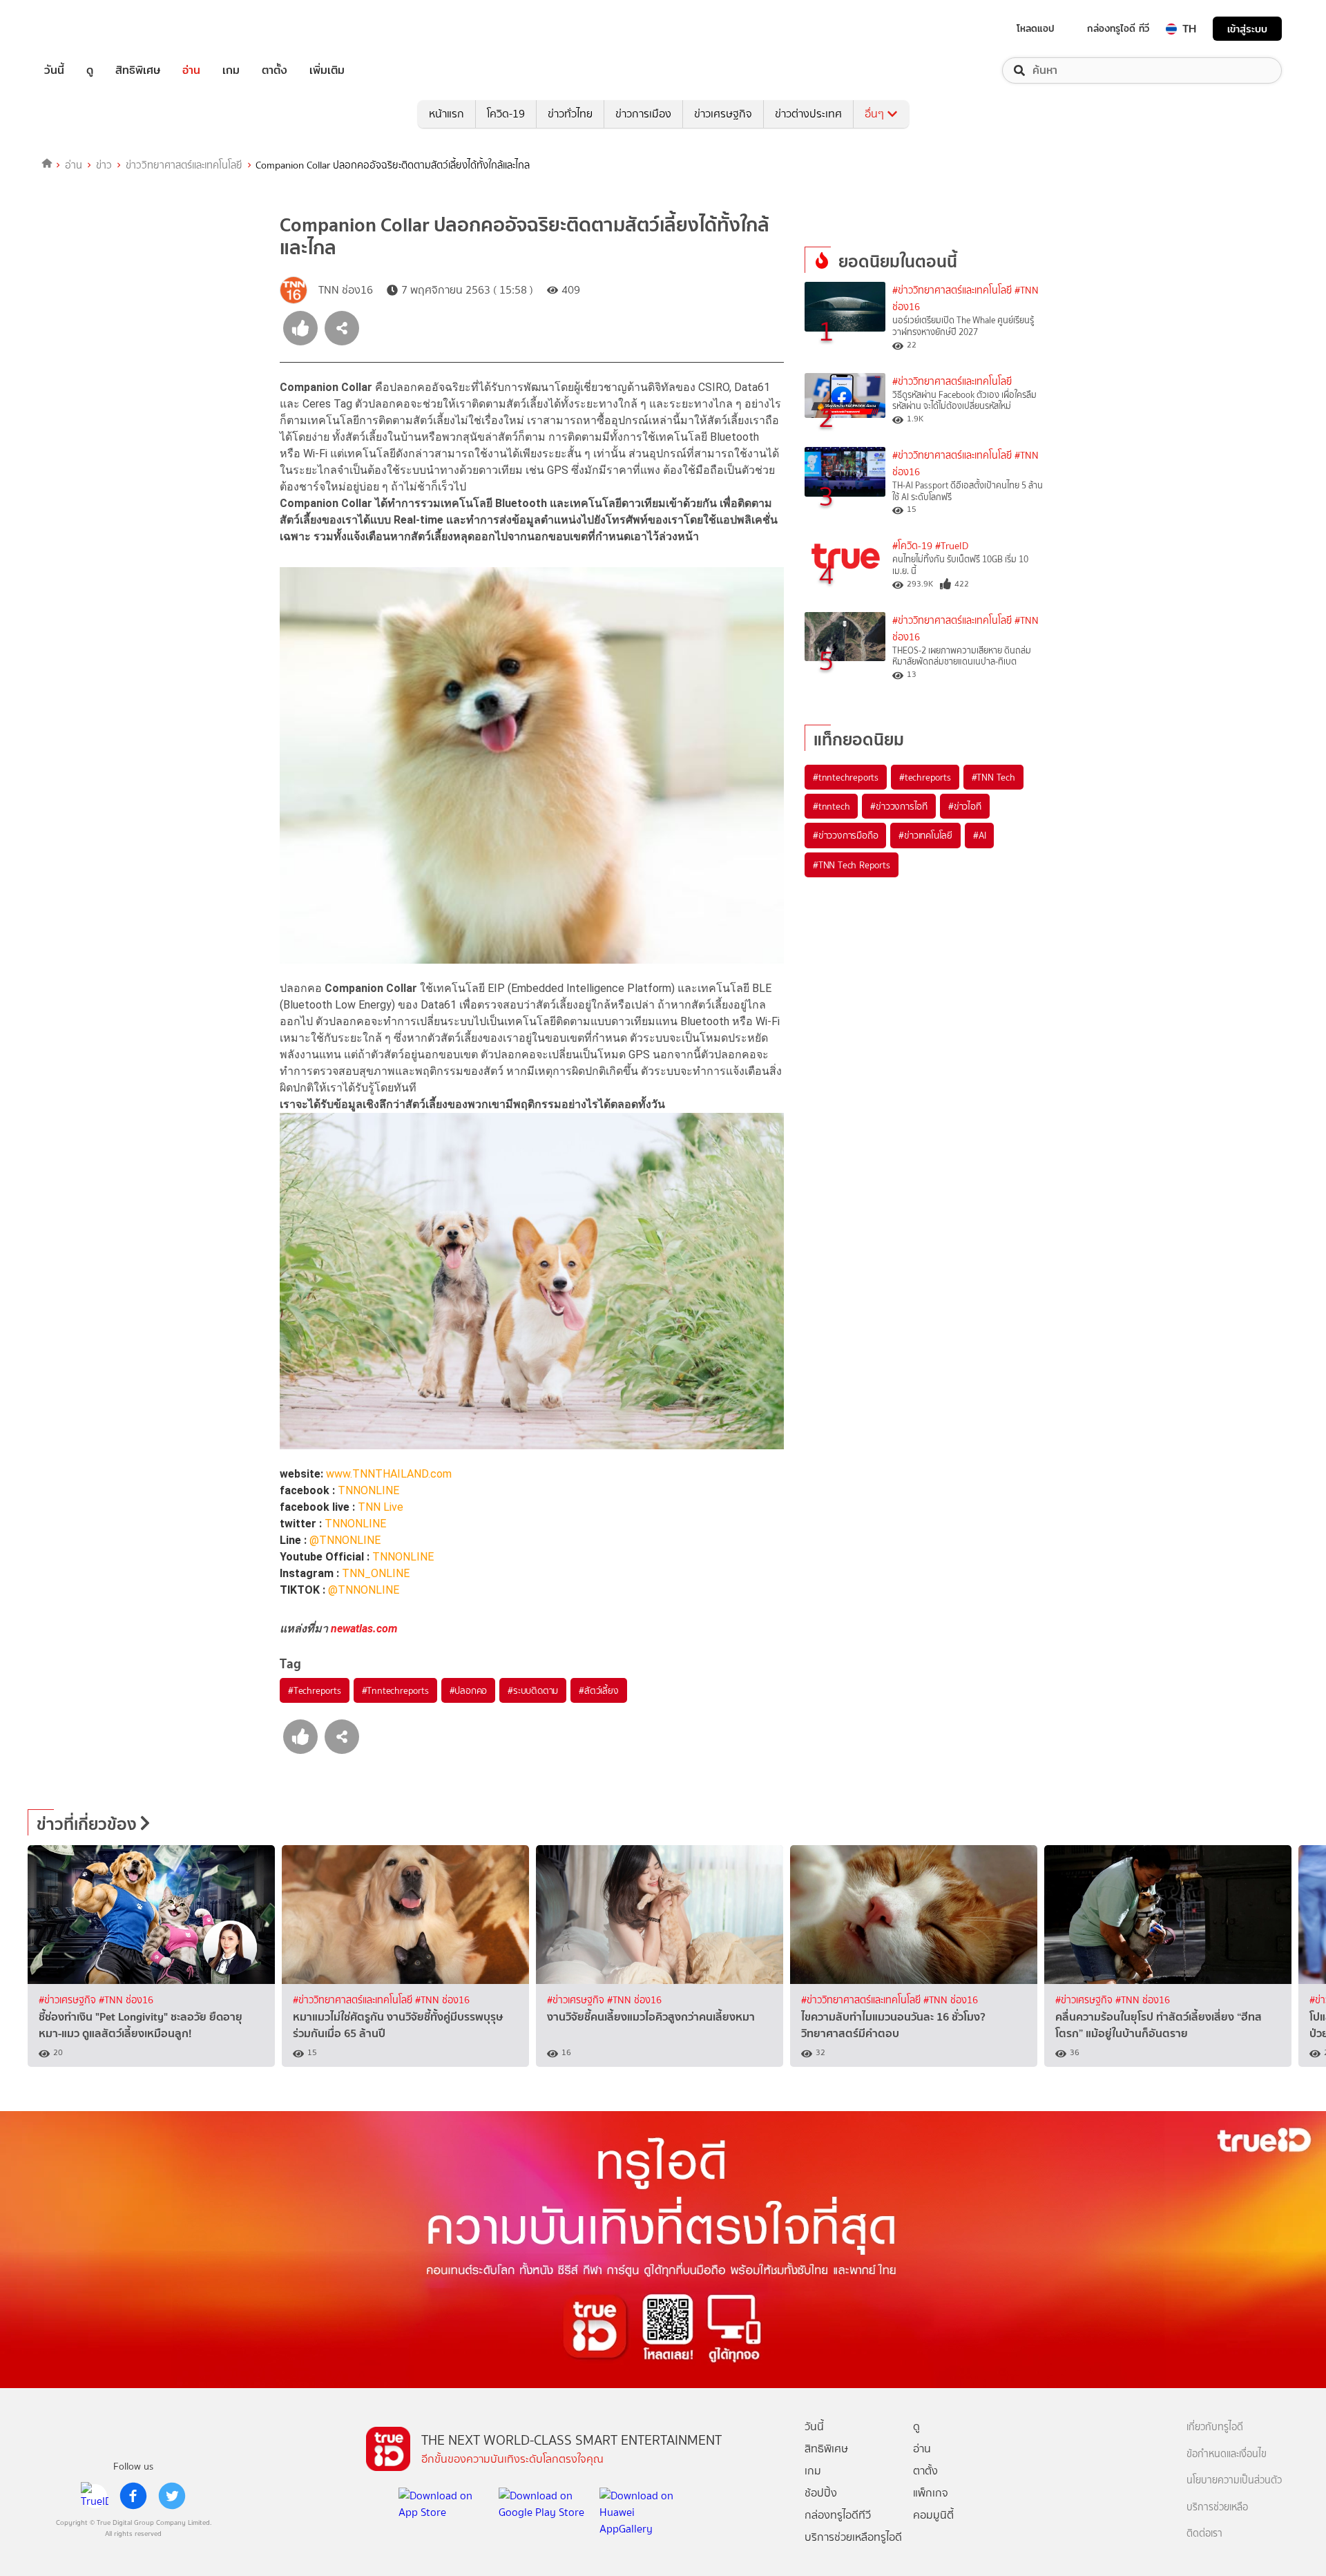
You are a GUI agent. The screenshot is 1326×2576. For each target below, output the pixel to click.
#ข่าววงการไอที (899, 806)
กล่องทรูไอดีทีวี (838, 2515)
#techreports (925, 777)
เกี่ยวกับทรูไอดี (1215, 2427)
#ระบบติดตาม (533, 1690)
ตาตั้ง (275, 70)
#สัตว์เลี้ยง (598, 1690)
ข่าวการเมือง (643, 114)
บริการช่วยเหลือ (1217, 2507)
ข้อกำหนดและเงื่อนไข (1227, 2454)
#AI (979, 835)
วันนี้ (54, 70)
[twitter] (172, 2496)
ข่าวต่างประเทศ (808, 114)
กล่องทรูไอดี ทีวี (1118, 28)
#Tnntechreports (395, 1690)
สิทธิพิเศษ (138, 70)
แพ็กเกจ (931, 2493)
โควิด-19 (506, 114)
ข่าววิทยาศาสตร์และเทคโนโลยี (184, 165)
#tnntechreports (846, 777)
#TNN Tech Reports (852, 865)
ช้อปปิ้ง (821, 2493)
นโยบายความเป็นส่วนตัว (1234, 2480)
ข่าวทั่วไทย (570, 114)
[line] (95, 2496)
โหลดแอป (1036, 28)
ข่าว (104, 165)
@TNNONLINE (345, 1540)
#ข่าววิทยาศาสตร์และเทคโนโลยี (952, 290)
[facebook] (133, 2496)
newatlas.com (364, 1629)
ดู (90, 70)
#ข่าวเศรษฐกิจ (69, 2000)
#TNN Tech (993, 777)
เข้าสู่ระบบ (1247, 29)
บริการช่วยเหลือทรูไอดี (853, 2537)
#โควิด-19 (912, 546)
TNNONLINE (368, 1490)
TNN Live (381, 1507)
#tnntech (831, 806)
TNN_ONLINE (376, 1573)
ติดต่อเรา (1204, 2534)
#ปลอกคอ (469, 1690)
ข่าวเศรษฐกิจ (723, 114)
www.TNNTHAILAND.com (389, 1474)
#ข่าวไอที (965, 806)
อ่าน (191, 70)
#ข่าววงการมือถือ (845, 835)
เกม (231, 70)
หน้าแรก (446, 114)
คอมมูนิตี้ (933, 2515)
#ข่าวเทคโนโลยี (925, 835)
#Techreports (315, 1690)
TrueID (86, 29)
